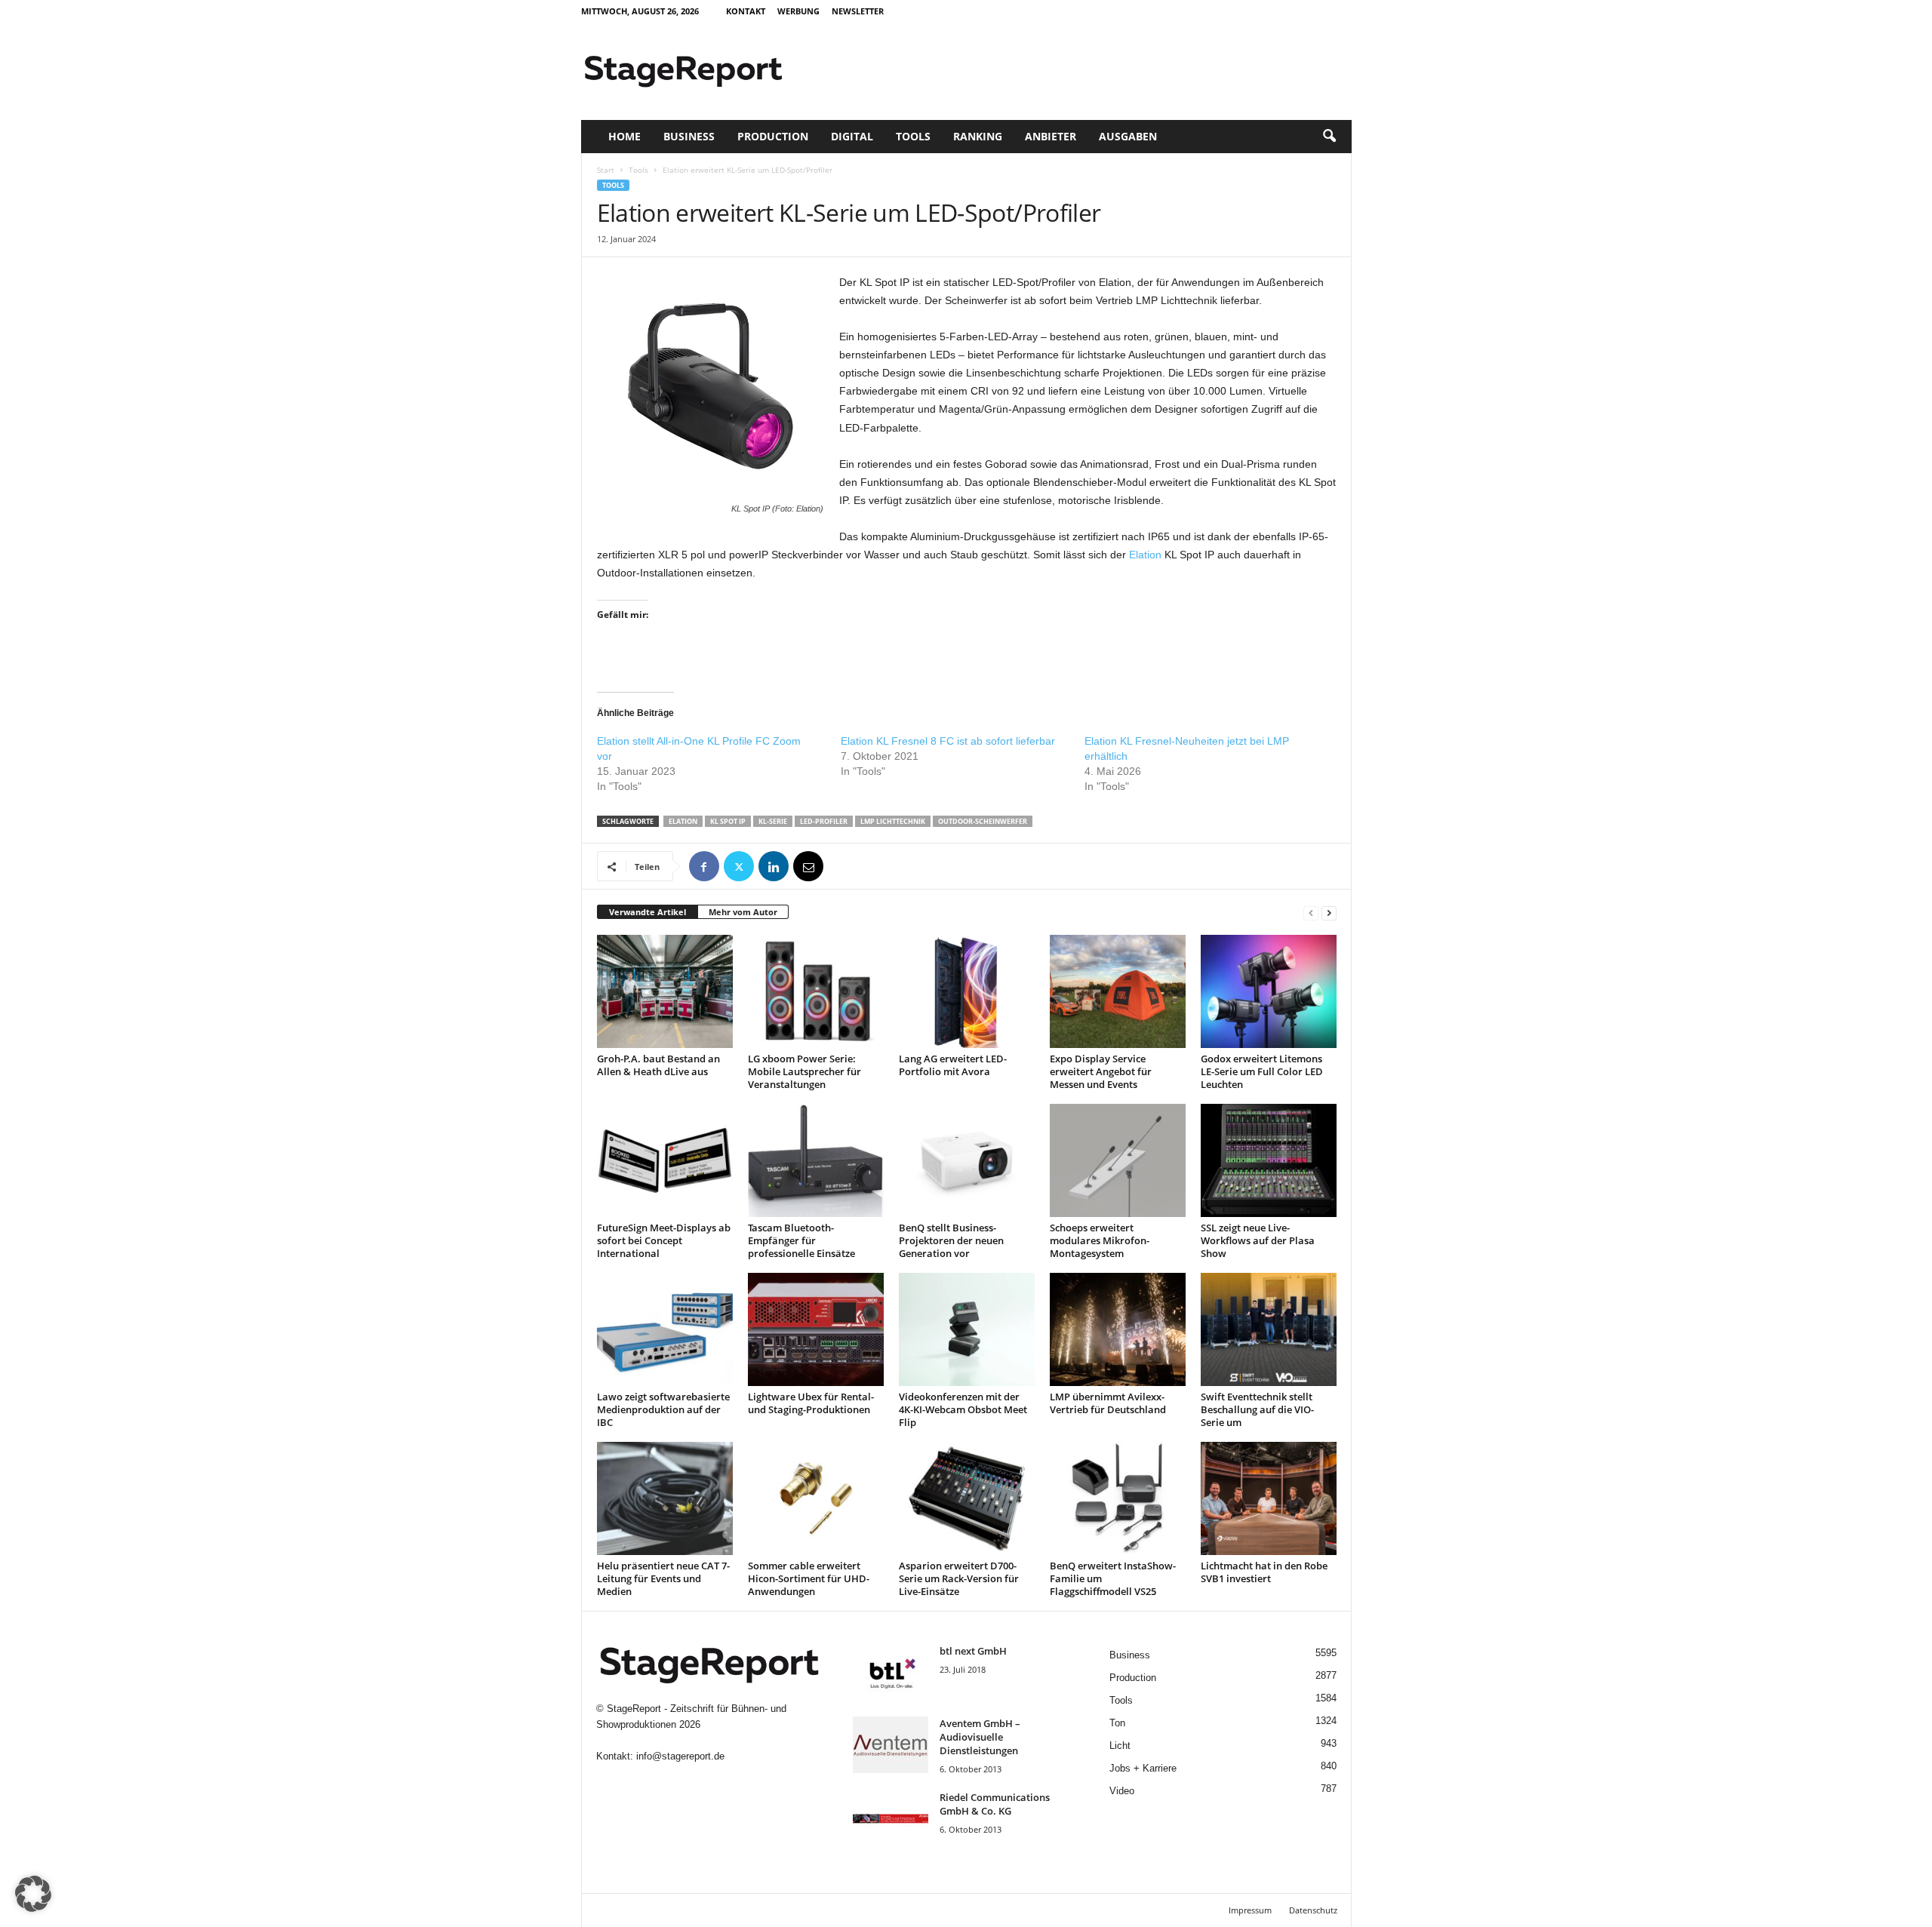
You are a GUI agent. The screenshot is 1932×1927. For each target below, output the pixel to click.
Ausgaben (1128, 136)
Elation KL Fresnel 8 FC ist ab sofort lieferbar (948, 741)
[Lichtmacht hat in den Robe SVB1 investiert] (1269, 1498)
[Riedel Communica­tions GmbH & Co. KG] (891, 1819)
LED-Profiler (824, 821)
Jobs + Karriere (1143, 1768)
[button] (1329, 137)
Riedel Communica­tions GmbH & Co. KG (995, 1804)
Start (606, 170)
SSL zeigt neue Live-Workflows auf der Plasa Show (1258, 1240)
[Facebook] (704, 866)
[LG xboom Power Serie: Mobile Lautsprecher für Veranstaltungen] (816, 991)
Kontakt (746, 11)
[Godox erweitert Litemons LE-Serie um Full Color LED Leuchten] (1269, 991)
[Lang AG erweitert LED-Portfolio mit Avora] (967, 991)
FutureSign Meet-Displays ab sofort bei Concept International (664, 1240)
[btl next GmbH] (891, 1672)
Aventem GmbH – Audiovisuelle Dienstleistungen (980, 1737)
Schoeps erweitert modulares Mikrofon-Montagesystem (1100, 1240)
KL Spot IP (728, 821)
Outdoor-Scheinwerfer (983, 821)
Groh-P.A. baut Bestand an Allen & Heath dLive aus (658, 1065)
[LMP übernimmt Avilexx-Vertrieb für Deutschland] (1118, 1329)
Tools (913, 136)
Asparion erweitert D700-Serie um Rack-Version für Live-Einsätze (959, 1578)
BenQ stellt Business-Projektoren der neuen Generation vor (951, 1240)
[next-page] (1329, 913)
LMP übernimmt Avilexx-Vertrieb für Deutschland (1108, 1403)
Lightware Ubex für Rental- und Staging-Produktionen (811, 1403)
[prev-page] (1311, 913)
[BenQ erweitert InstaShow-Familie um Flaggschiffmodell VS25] (1118, 1498)
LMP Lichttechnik (893, 821)
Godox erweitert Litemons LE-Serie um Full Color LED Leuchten (1262, 1071)
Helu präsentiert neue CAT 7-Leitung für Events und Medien (663, 1578)
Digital (852, 136)
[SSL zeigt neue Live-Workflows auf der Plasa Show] (1269, 1160)
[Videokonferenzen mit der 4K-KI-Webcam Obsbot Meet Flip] (967, 1329)
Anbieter (1051, 136)
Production (773, 136)
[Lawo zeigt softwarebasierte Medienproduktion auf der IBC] (665, 1329)
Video (1122, 1791)
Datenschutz (1313, 1910)
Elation (1145, 555)
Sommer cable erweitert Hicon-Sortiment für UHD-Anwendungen (809, 1578)
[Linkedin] (774, 866)
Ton (1117, 1723)
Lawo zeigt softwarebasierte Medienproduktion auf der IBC (663, 1409)
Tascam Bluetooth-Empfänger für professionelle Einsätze (801, 1240)
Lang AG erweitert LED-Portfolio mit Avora (953, 1065)
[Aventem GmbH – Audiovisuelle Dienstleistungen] (891, 1745)
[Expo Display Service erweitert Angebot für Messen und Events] (1118, 991)
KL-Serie (773, 821)
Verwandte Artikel (648, 912)
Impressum (1250, 1910)
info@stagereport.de (680, 1756)
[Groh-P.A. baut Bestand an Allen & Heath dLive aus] (665, 991)
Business (689, 136)
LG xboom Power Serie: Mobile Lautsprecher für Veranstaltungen (804, 1071)
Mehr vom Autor (743, 912)
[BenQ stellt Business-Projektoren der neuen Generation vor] (967, 1160)
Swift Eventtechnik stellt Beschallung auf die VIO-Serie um (1257, 1409)
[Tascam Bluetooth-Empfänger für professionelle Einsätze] (816, 1160)
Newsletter (858, 11)
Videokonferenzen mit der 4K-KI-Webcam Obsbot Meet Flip (963, 1409)
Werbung (798, 11)
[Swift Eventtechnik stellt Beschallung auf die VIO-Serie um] (1269, 1329)
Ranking (978, 136)
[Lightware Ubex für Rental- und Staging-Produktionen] (816, 1329)
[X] (739, 866)
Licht (1120, 1746)
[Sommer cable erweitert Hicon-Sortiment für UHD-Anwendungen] (816, 1498)
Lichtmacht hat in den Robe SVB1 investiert (1264, 1572)
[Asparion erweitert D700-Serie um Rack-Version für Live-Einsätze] (967, 1498)
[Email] (808, 866)
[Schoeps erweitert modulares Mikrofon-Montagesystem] (1118, 1160)
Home (625, 136)
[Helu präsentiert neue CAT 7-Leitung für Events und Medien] (665, 1498)
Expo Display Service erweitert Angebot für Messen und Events (1101, 1071)
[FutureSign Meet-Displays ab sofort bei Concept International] (665, 1160)
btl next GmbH (973, 1651)
